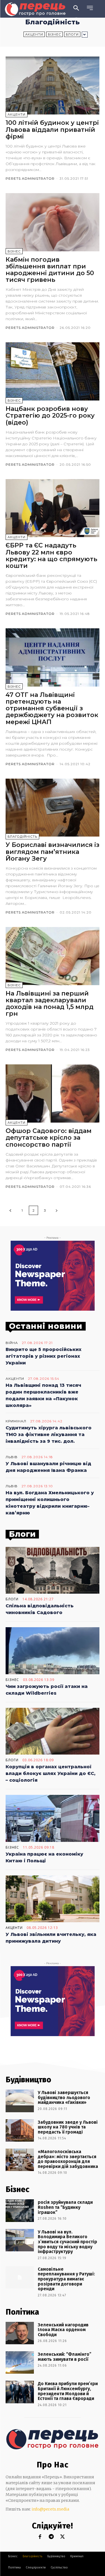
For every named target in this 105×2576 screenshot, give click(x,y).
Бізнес (54, 34)
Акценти (34, 34)
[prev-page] (10, 1210)
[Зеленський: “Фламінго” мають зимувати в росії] (20, 2362)
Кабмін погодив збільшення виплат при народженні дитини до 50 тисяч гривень (50, 270)
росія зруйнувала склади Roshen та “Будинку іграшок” (65, 2207)
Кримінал (16, 1421)
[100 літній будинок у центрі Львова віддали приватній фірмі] (53, 86)
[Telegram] (51, 2537)
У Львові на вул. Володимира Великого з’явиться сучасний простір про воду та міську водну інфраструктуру (67, 2242)
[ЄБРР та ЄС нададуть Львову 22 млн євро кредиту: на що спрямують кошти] (53, 508)
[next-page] (57, 1210)
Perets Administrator (30, 178)
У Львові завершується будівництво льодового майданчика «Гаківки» (64, 2097)
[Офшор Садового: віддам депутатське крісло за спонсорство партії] (53, 1093)
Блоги (72, 34)
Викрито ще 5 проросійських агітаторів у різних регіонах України (44, 1356)
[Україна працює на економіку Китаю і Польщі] (53, 1818)
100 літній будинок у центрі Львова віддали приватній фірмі (52, 129)
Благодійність (22, 837)
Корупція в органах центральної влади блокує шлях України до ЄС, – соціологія (51, 1773)
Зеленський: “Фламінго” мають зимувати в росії (65, 2357)
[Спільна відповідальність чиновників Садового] (53, 1570)
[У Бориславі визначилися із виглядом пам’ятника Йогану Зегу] (53, 808)
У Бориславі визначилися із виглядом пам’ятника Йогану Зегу (53, 852)
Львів (12, 1457)
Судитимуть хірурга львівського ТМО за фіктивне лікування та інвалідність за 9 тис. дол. (49, 1435)
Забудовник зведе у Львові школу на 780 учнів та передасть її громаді (68, 2127)
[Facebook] (40, 2537)
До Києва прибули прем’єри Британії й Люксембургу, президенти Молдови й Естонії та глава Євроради (68, 2391)
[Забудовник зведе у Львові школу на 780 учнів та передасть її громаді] (20, 2130)
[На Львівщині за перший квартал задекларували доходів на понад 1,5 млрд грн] (53, 956)
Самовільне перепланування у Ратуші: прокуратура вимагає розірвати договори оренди (66, 2279)
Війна (12, 1343)
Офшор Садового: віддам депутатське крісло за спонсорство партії (49, 1138)
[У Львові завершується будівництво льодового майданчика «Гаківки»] (20, 2101)
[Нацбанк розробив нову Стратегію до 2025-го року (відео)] (53, 371)
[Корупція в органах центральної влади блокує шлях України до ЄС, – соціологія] (53, 1731)
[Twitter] (62, 2537)
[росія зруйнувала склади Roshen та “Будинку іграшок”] (20, 2210)
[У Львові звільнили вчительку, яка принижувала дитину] (53, 1899)
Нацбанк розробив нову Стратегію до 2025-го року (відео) (50, 415)
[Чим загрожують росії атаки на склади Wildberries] (53, 1651)
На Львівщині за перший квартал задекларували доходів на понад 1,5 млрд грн (50, 1004)
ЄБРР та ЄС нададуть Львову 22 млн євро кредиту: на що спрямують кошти (51, 556)
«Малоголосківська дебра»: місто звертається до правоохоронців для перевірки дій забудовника (68, 2159)
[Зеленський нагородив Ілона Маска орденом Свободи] (20, 2333)
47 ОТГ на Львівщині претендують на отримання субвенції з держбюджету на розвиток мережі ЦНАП (52, 708)
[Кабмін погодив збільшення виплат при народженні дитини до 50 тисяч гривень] (53, 222)
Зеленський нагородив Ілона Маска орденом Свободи (63, 2330)
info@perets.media (50, 2509)
